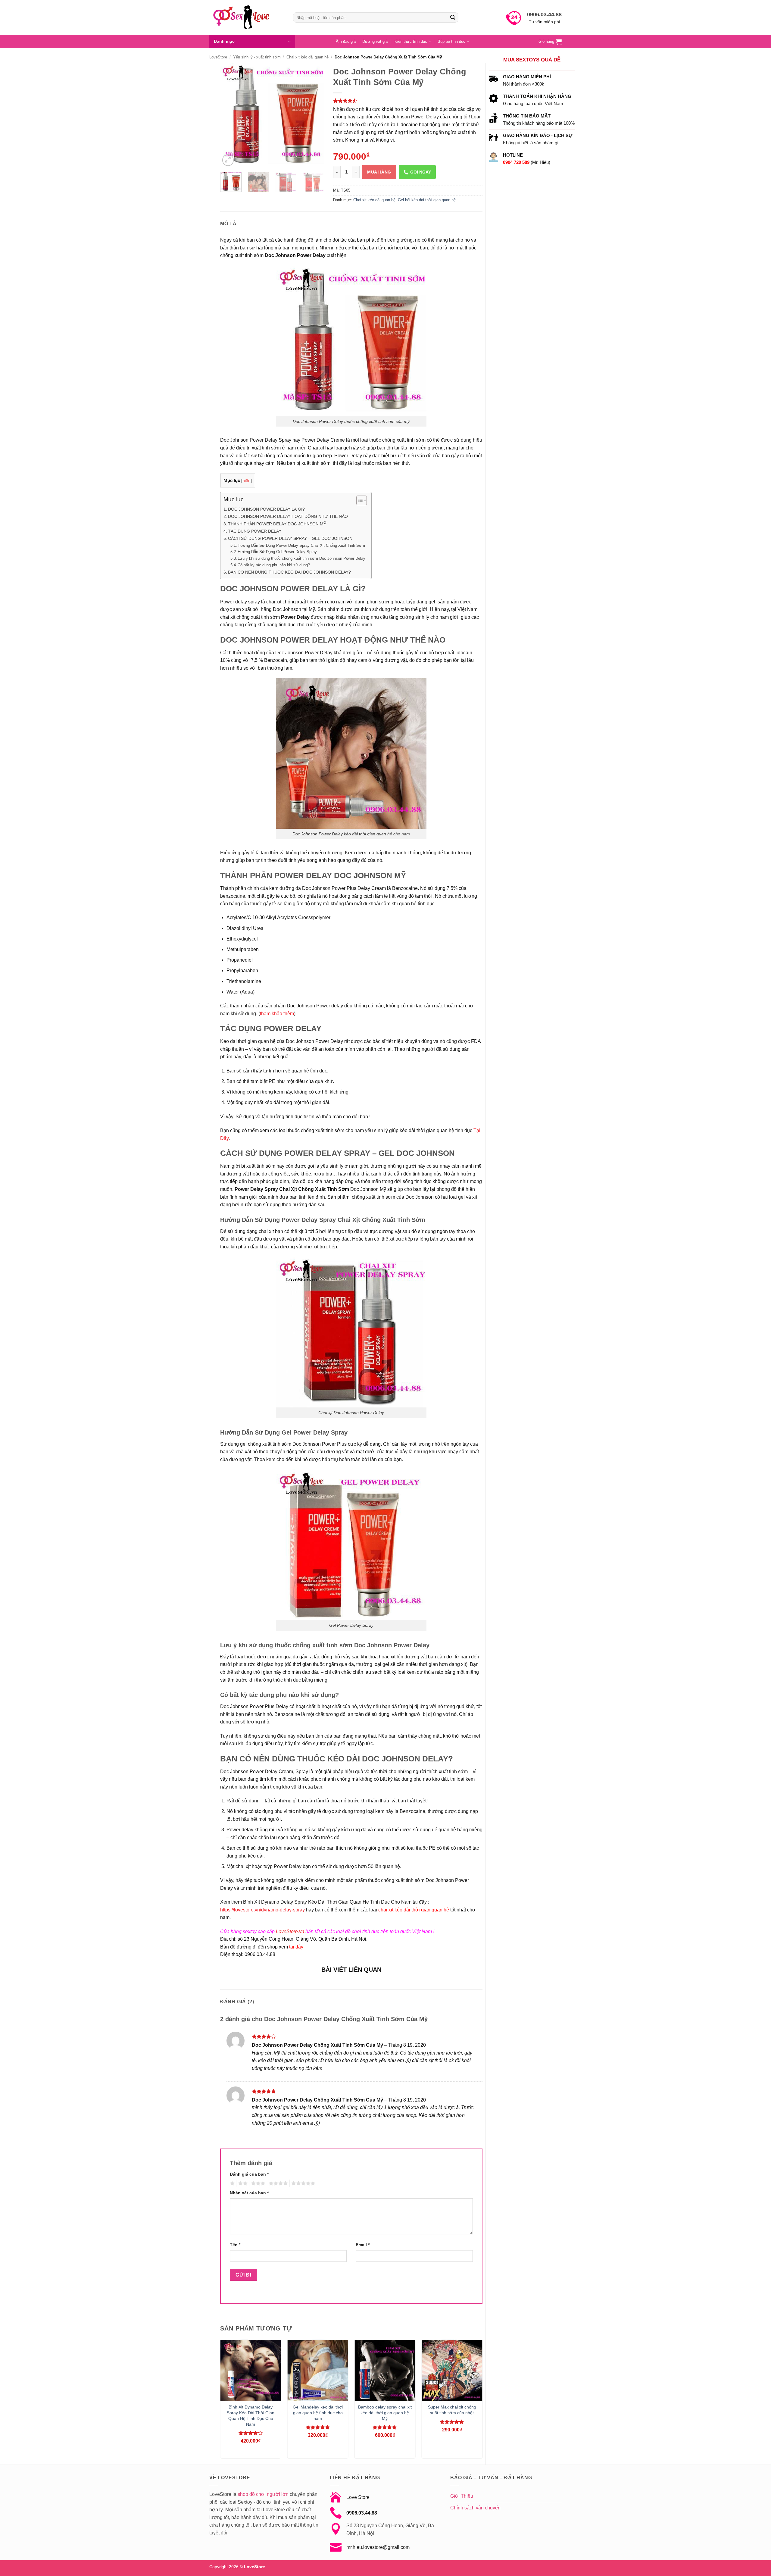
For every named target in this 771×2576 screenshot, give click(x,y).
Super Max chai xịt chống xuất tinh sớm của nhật (452, 2410)
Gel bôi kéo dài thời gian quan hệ (427, 200)
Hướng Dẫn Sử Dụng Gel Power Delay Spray (277, 552)
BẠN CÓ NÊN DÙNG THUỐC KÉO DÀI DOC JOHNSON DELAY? (289, 572)
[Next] (314, 115)
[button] (252, 42)
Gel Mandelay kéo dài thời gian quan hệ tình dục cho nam (318, 2413)
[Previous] (230, 115)
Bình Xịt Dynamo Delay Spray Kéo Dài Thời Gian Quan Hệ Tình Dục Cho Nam (251, 2415)
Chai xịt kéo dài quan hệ (307, 57)
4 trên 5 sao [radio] (277, 2183)
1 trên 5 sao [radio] (231, 2183)
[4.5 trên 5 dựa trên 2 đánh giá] (408, 101)
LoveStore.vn (290, 1931)
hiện (247, 481)
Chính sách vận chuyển (475, 2508)
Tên (235, 2245)
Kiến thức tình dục (411, 41)
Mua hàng (379, 172)
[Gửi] (453, 17)
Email (363, 2245)
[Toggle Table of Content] (359, 500)
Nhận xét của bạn (249, 2193)
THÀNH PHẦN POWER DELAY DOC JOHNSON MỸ (277, 524)
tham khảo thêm (277, 1014)
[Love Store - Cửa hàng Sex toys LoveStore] (247, 17)
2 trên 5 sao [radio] (242, 2183)
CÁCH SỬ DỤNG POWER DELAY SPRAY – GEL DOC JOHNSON (290, 538)
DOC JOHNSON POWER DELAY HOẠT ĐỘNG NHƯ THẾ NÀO (288, 516)
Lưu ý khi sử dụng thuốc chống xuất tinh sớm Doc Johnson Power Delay (301, 558)
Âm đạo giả (346, 41)
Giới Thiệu (462, 2496)
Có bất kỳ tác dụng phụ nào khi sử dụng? (274, 565)
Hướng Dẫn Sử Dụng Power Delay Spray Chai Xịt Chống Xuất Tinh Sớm (301, 545)
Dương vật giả (375, 41)
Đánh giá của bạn (249, 2174)
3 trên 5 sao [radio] (257, 2183)
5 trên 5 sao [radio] (302, 2183)
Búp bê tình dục (451, 41)
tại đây (296, 1947)
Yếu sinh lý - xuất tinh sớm (257, 57)
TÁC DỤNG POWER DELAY (255, 531)
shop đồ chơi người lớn (263, 2494)
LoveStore (218, 57)
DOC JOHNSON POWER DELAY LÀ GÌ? (266, 509)
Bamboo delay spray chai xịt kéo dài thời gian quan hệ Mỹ (385, 2413)
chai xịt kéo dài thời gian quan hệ (414, 1910)
